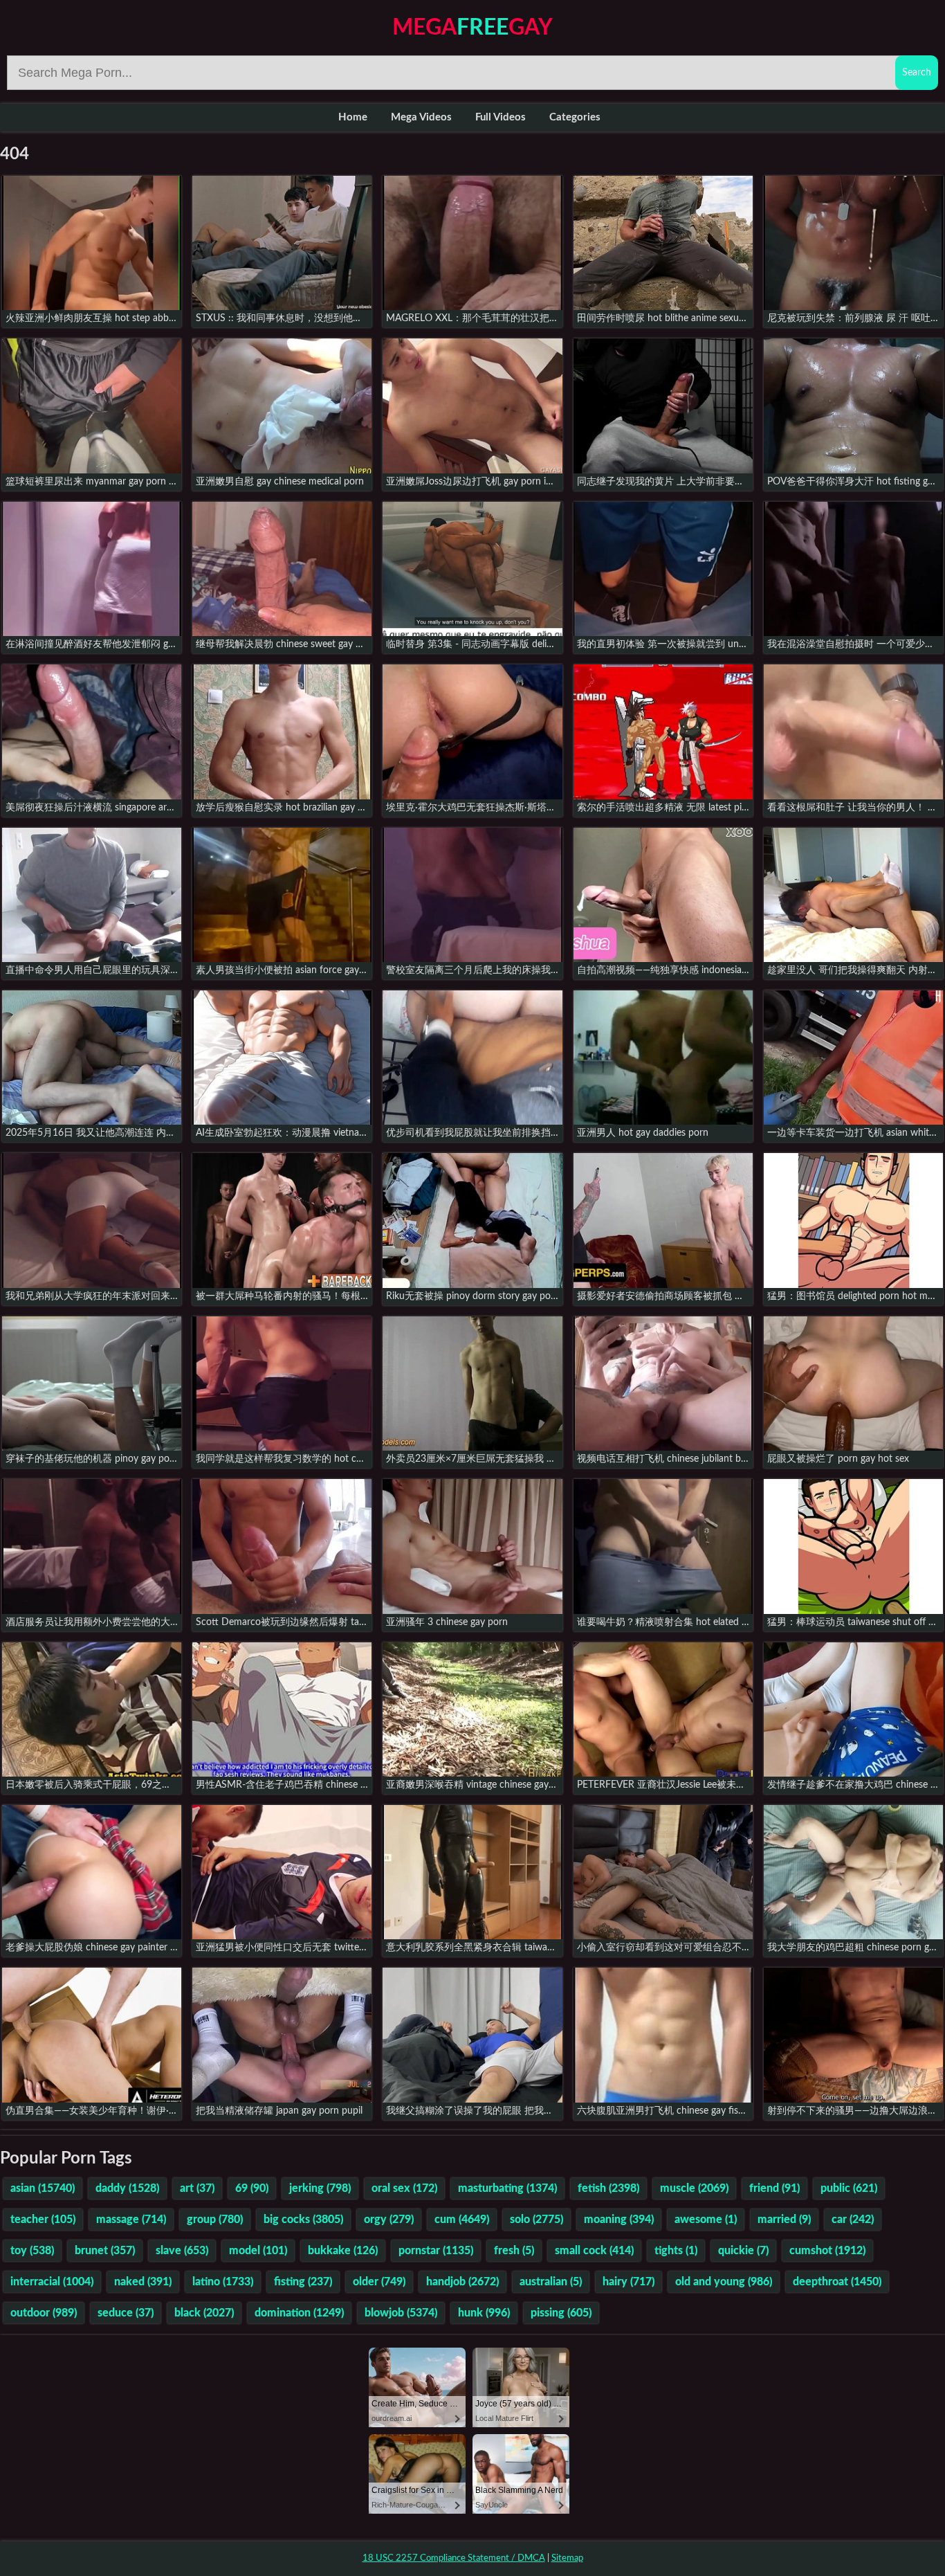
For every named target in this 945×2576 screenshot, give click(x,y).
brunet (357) (105, 2251)
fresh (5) (514, 2251)
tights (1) (676, 2251)
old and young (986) (724, 2282)
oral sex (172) (404, 2188)
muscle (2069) (694, 2188)
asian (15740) (43, 2188)
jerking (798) (320, 2188)
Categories (575, 117)
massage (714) (131, 2220)
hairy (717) (629, 2282)
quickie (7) (743, 2251)
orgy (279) (389, 2220)
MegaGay (472, 28)
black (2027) (204, 2313)
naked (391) (143, 2282)
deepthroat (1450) (837, 2282)
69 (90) (252, 2188)
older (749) (379, 2282)
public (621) (849, 2188)
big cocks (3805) (303, 2220)
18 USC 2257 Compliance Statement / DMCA (454, 2558)
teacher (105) (43, 2220)
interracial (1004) (52, 2282)
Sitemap (567, 2558)
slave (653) (182, 2251)
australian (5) (551, 2282)
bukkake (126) (343, 2251)
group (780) (215, 2220)
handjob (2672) (462, 2282)
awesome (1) (706, 2220)
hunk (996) (484, 2313)
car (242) (853, 2220)
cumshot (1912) (827, 2251)
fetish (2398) (608, 2188)
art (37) (197, 2188)
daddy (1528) (127, 2188)
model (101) (258, 2251)
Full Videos (501, 117)
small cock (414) (594, 2251)
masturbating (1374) (507, 2188)
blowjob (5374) (401, 2313)
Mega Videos (421, 117)
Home (353, 117)
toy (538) (32, 2251)
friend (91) (774, 2188)
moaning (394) (619, 2220)
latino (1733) (223, 2282)
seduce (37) (126, 2313)
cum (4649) (462, 2220)
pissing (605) (561, 2313)
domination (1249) (299, 2313)
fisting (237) (303, 2282)
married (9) (784, 2220)
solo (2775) (536, 2220)
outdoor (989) (44, 2313)
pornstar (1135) (436, 2251)
